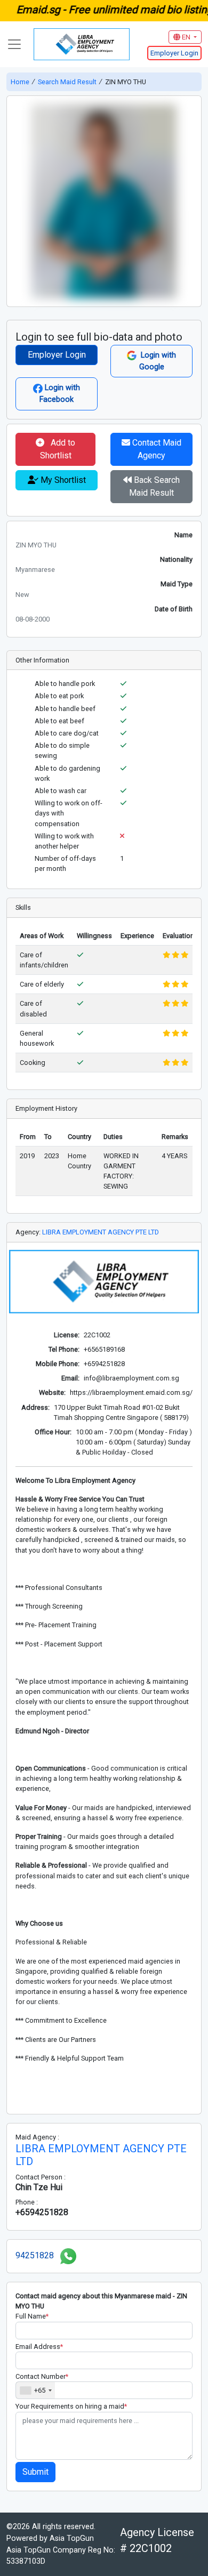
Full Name (32, 2316)
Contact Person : (41, 2177)
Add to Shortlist (58, 449)
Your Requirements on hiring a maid (71, 2406)
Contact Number (42, 2376)
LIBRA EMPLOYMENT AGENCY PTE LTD (101, 1232)
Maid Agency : (37, 2137)
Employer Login (57, 355)
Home (21, 82)
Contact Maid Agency (156, 449)
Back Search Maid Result (154, 486)
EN (186, 37)
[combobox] (35, 2390)
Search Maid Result (67, 82)
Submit (35, 2472)
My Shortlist (62, 480)
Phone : (27, 2202)
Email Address (39, 2347)
